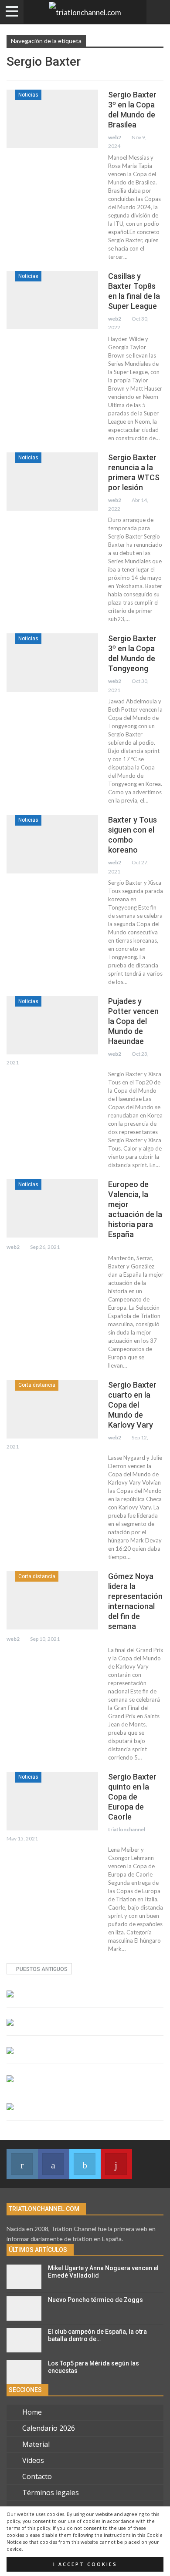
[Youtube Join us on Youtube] (116, 2164)
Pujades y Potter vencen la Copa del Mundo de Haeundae (133, 1021)
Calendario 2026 (49, 2428)
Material (36, 2444)
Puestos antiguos (41, 1969)
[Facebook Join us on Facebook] (54, 2164)
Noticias (28, 95)
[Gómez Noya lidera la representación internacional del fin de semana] (52, 1600)
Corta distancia (37, 1385)
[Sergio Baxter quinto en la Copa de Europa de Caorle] (52, 1801)
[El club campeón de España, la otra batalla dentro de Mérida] (24, 2340)
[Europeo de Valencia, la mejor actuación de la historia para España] (52, 1208)
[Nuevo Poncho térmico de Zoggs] (24, 2308)
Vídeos (33, 2460)
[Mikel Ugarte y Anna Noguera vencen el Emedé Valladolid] (24, 2277)
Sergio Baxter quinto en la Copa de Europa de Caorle (132, 1797)
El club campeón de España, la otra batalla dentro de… (97, 2335)
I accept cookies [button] (85, 2564)
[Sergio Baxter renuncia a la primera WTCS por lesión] (52, 482)
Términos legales (51, 2492)
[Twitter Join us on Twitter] (85, 2164)
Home (32, 2412)
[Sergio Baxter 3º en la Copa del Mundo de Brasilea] (52, 119)
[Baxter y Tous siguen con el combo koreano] (52, 844)
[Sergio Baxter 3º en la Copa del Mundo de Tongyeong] (52, 662)
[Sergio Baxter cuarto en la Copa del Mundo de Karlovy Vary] (52, 1409)
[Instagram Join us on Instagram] (22, 2164)
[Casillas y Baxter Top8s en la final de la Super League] (52, 300)
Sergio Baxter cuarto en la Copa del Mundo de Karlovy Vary (132, 1405)
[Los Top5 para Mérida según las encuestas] (24, 2372)
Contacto (37, 2476)
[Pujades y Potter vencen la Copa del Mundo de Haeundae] (52, 1025)
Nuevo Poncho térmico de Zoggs (95, 2300)
